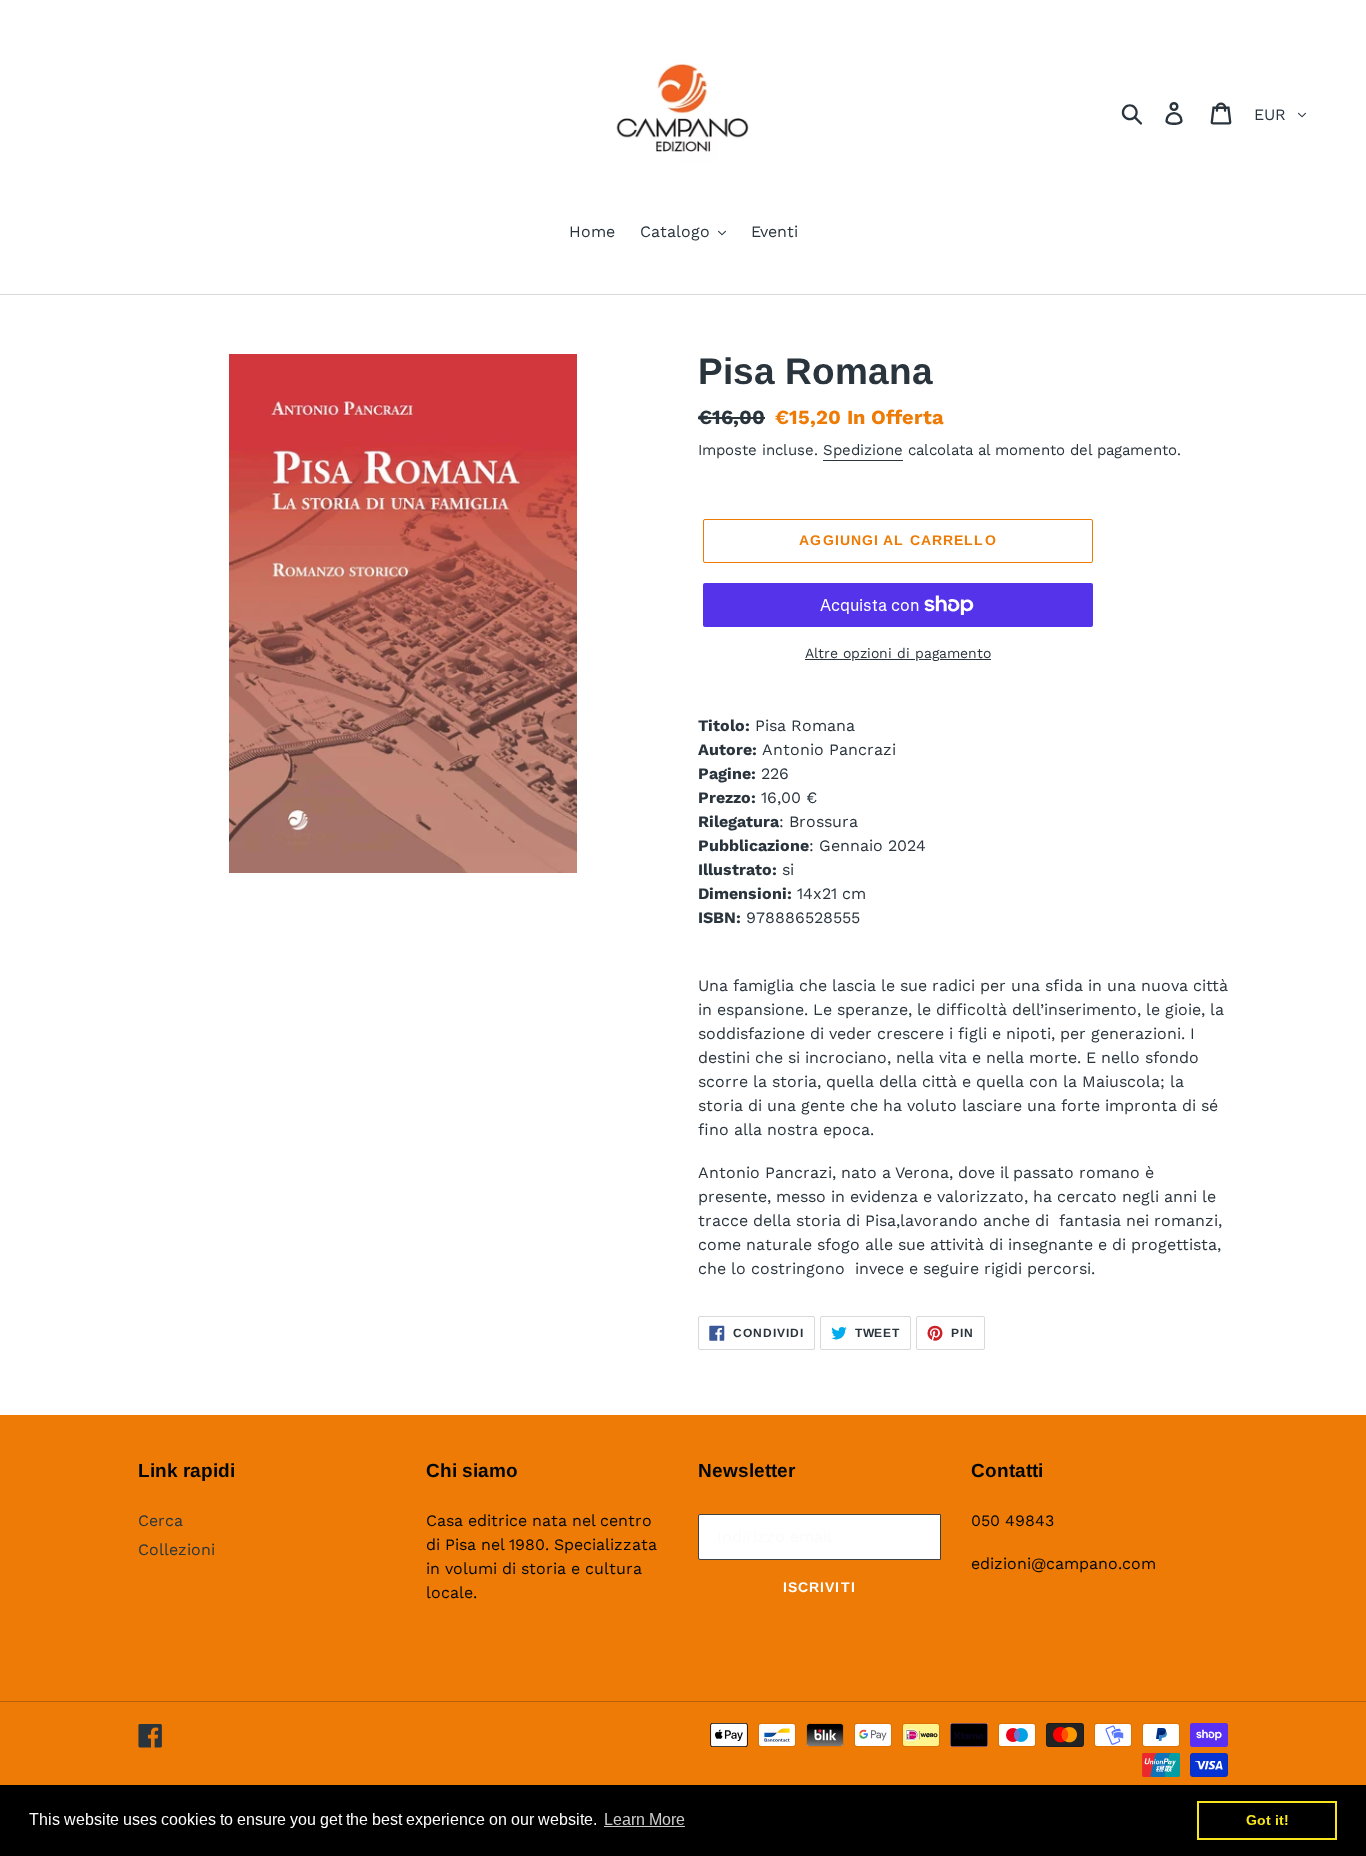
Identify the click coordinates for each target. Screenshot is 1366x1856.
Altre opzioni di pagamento (898, 653)
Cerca (160, 1520)
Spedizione (863, 450)
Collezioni (176, 1549)
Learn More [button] (644, 1819)
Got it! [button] (1267, 1820)
